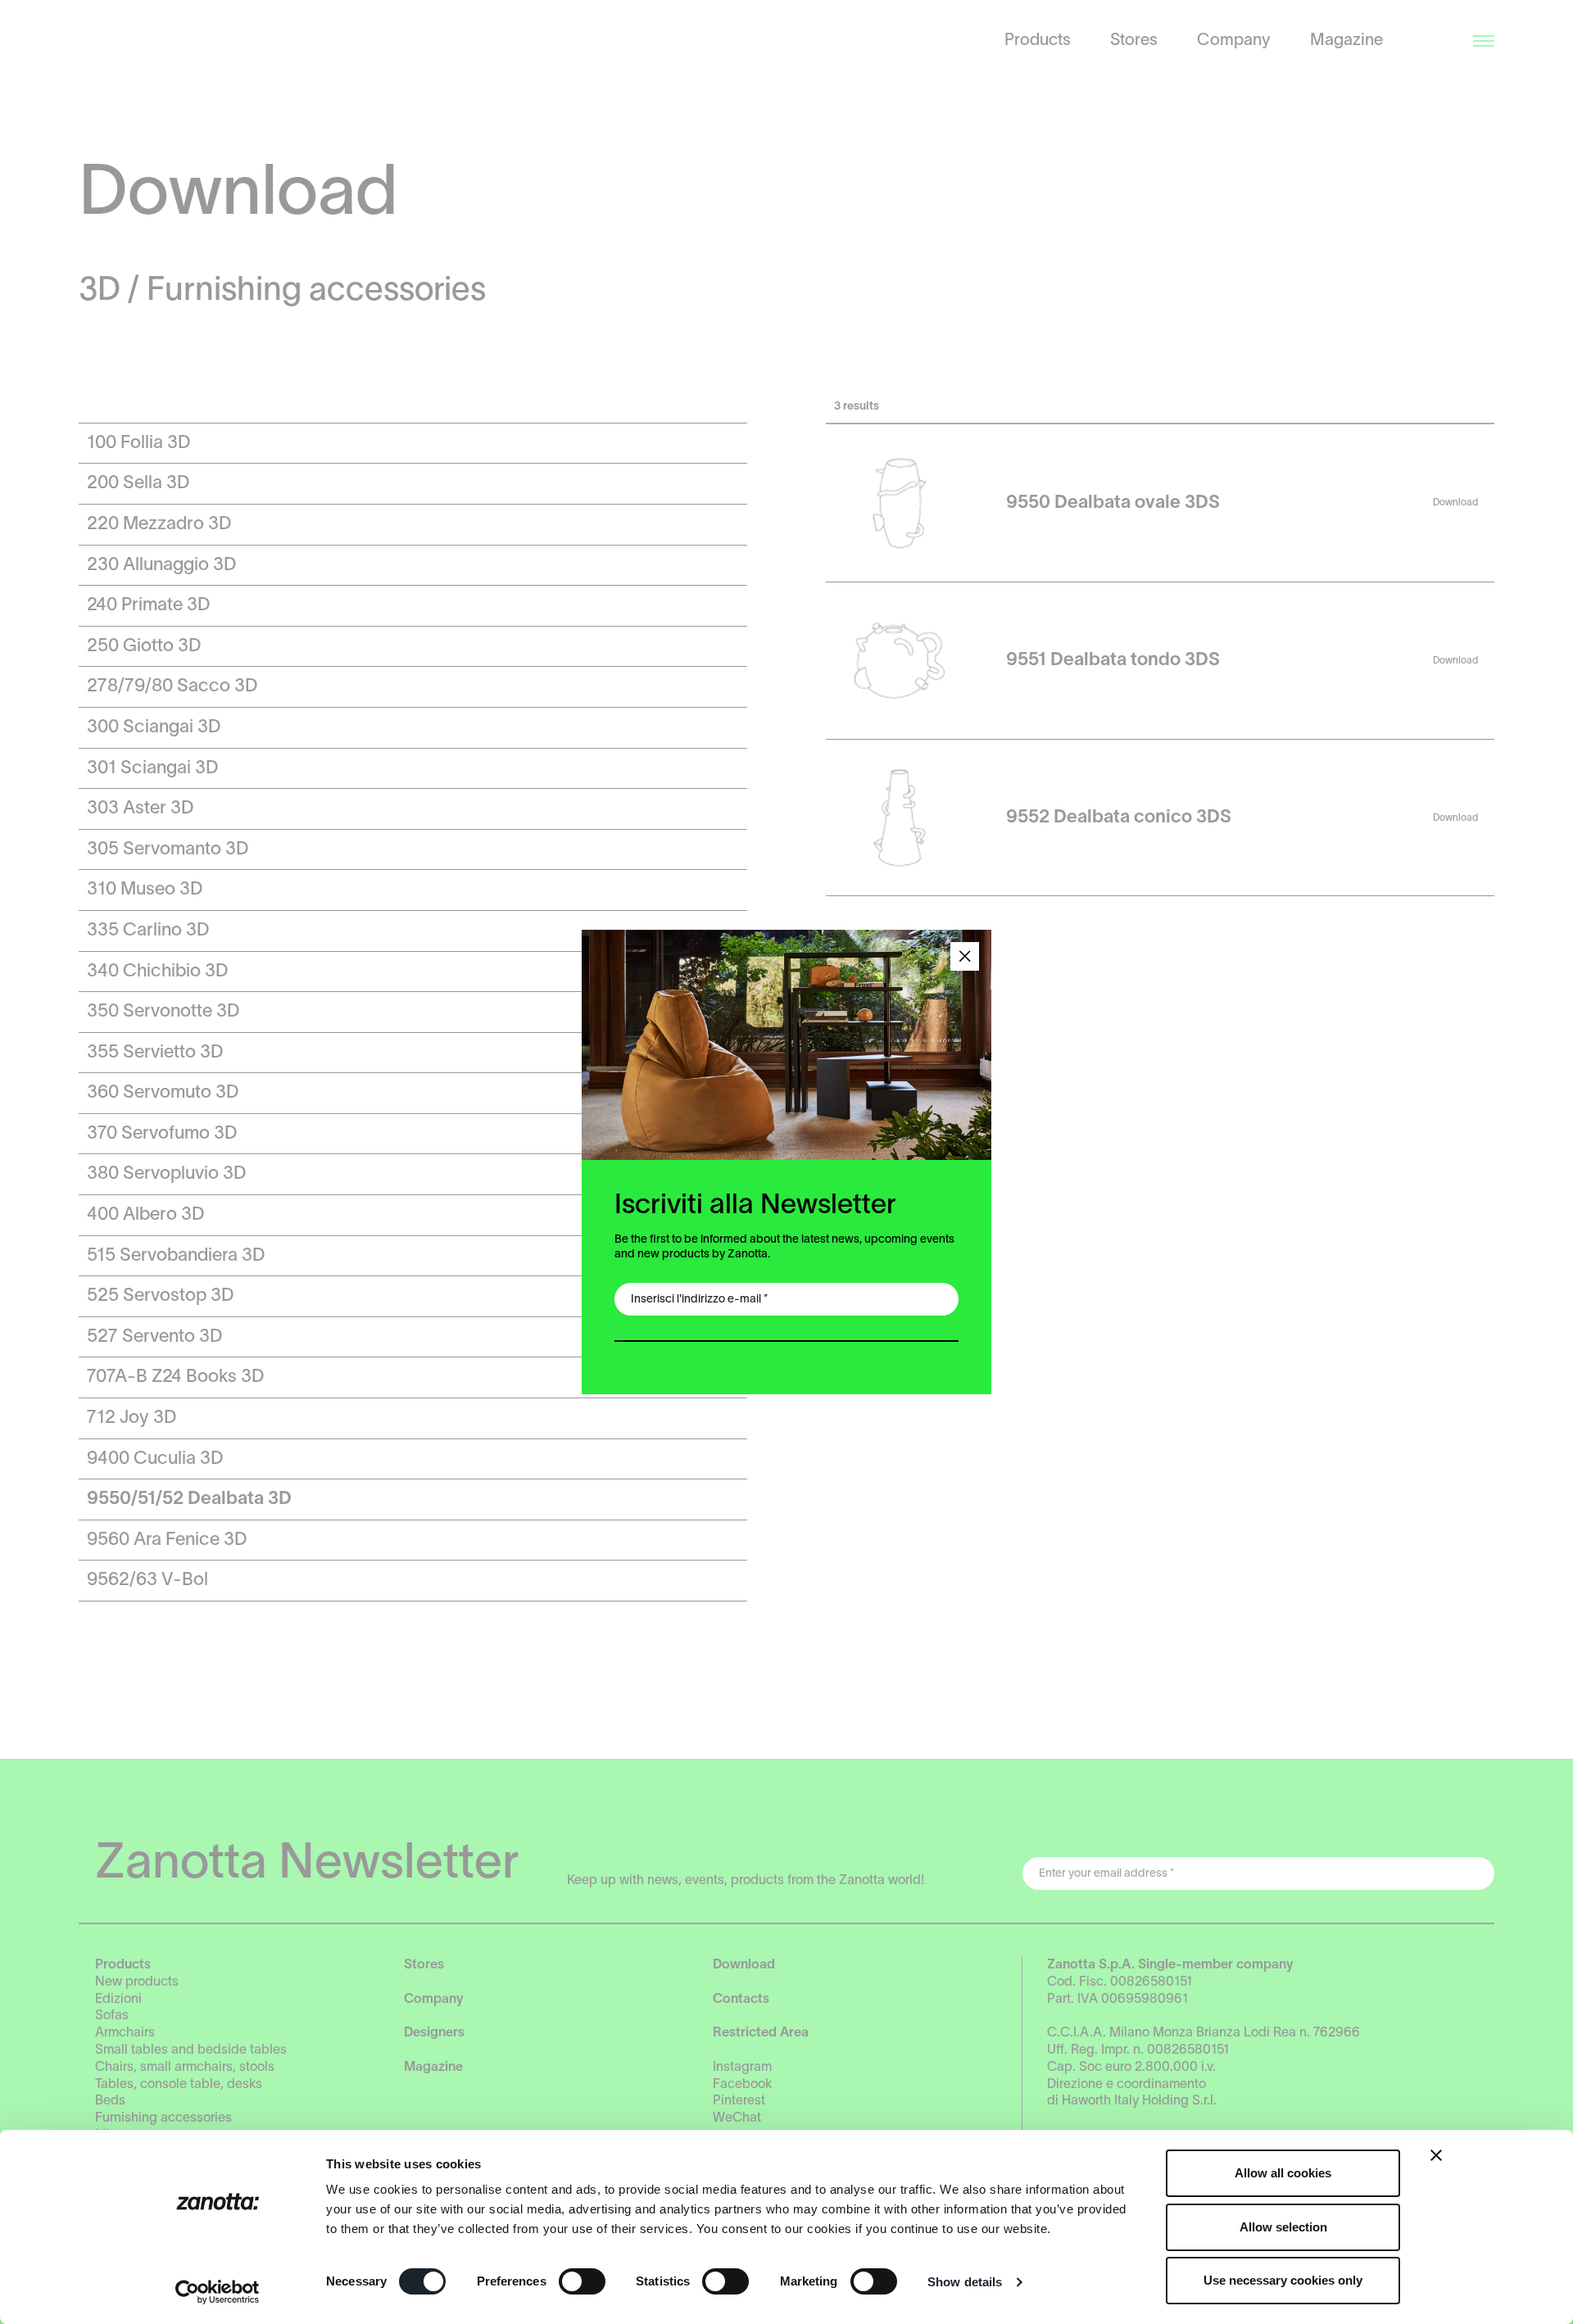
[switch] (582, 2281)
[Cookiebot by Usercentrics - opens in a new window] (218, 2292)
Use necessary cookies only (1283, 2280)
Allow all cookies (1283, 2173)
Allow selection (1283, 2227)
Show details (965, 2282)
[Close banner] (1436, 2155)
